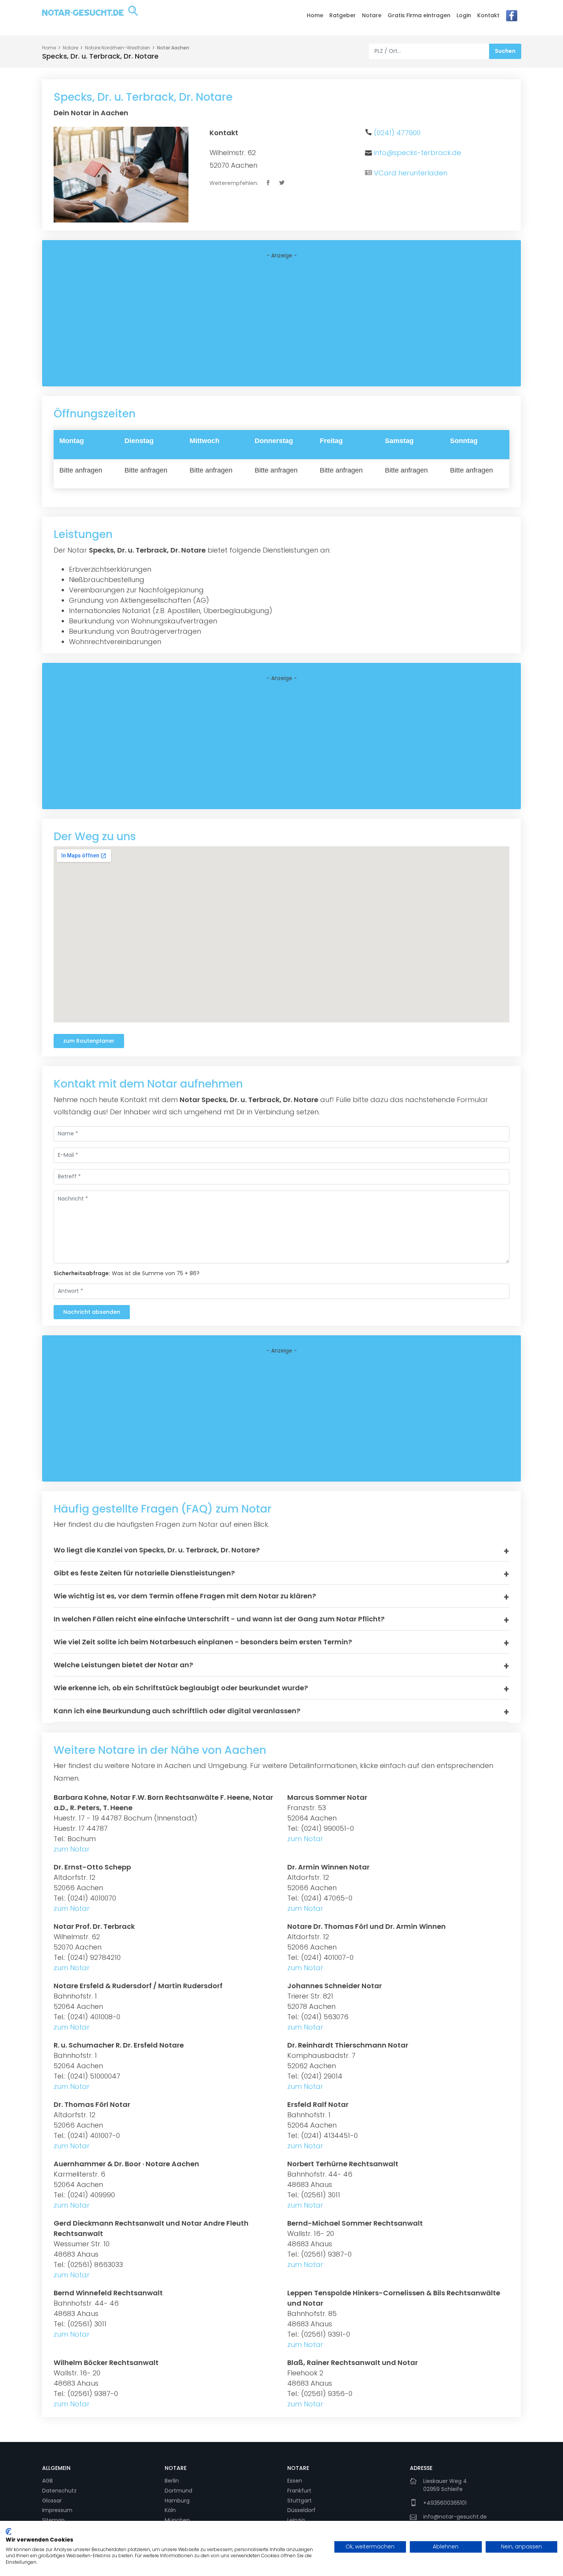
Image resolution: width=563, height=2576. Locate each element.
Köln (170, 2510)
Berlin (172, 2481)
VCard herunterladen (411, 173)
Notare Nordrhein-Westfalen (118, 48)
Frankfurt (299, 2491)
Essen (295, 2481)
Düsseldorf (301, 2510)
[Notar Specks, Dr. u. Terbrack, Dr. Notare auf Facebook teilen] (269, 183)
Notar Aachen (173, 48)
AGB (47, 2481)
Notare (372, 15)
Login (464, 15)
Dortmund (178, 2491)
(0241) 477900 (397, 133)
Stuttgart (300, 2501)
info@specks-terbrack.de (417, 153)
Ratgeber (343, 15)
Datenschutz (59, 2491)
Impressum (57, 2510)
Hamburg (177, 2501)
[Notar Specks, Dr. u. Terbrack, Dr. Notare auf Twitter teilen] (282, 183)
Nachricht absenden (92, 1312)
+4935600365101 (445, 2503)
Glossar (52, 2501)
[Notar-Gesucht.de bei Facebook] (512, 18)
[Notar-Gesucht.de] (90, 17)
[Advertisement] (281, 323)
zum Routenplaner (89, 1041)
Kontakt (488, 15)
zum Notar (72, 1849)
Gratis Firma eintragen (419, 15)
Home (315, 15)
